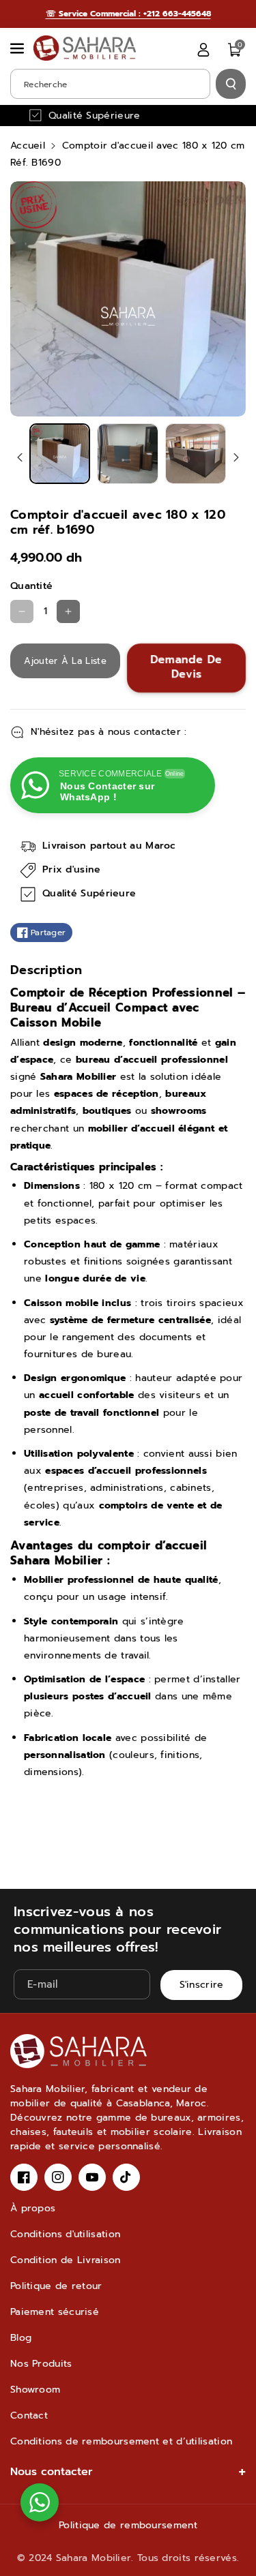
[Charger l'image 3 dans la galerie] (196, 454)
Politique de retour (56, 2286)
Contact (29, 2415)
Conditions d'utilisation (65, 2234)
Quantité (31, 586)
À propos (33, 2208)
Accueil (28, 146)
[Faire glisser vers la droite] (236, 457)
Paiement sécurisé (55, 2312)
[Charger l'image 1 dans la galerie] (60, 454)
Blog (21, 2338)
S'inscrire (202, 1985)
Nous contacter (52, 2472)
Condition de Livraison (66, 2260)
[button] (18, 48)
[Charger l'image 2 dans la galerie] (127, 454)
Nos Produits (41, 2364)
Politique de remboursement (128, 2525)
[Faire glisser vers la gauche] (20, 457)
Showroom (35, 2390)
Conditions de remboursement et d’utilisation (121, 2441)
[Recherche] (231, 84)
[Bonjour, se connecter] (203, 50)
